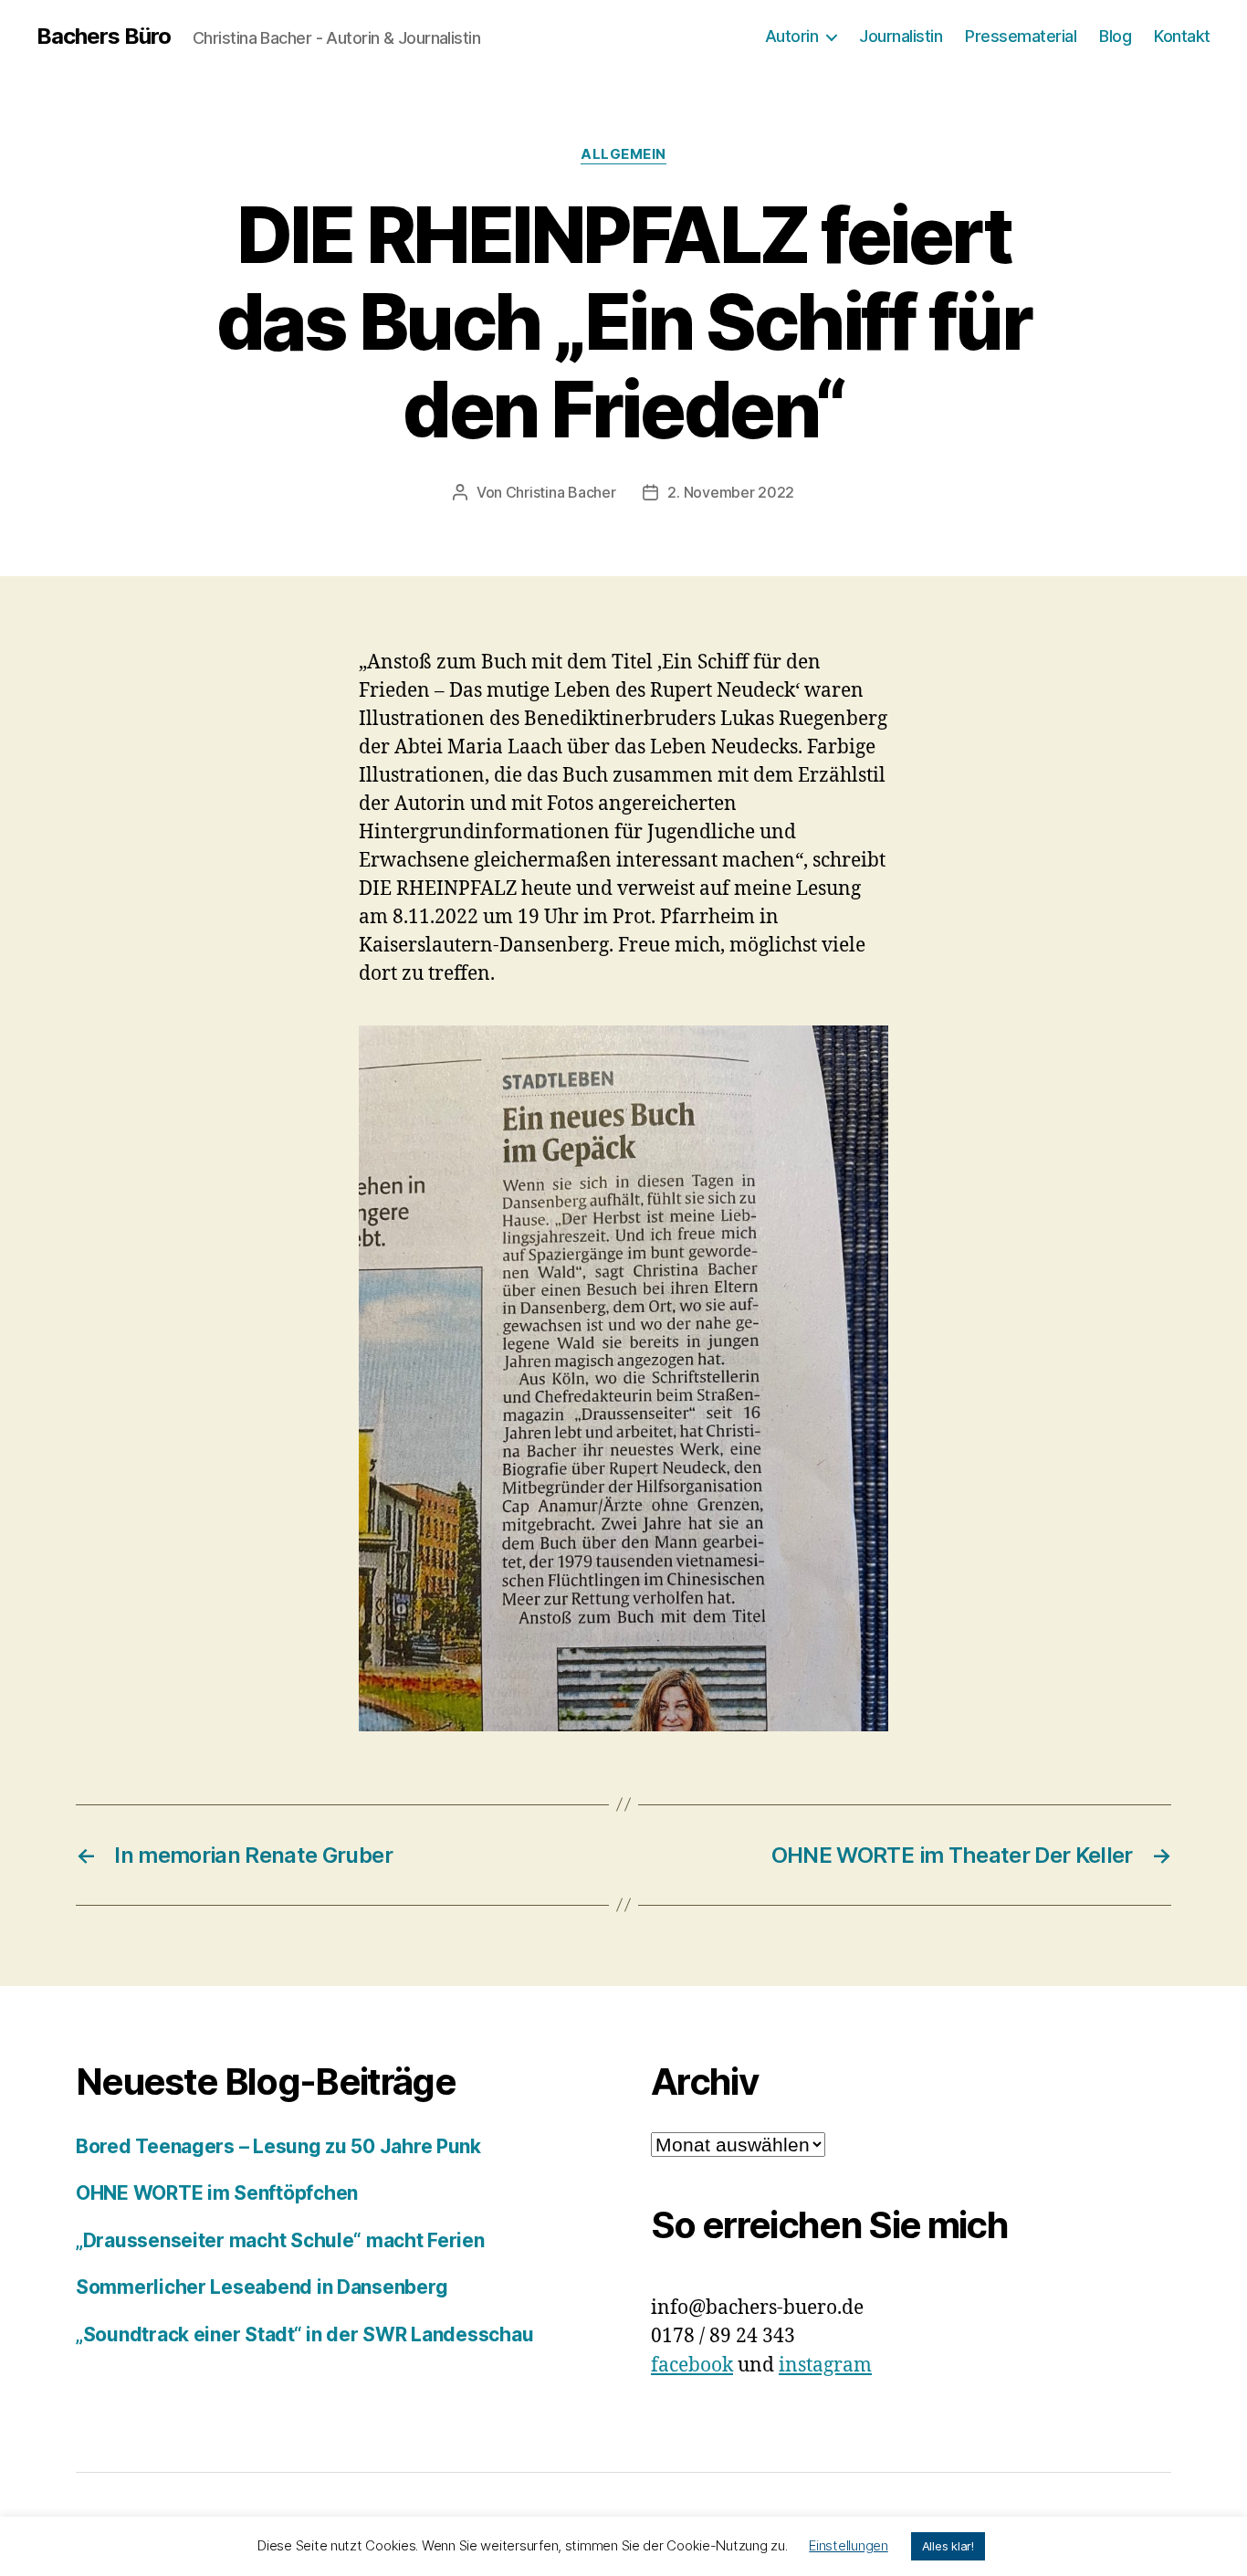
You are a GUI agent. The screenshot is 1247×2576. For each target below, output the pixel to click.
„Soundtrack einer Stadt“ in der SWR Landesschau (304, 2334)
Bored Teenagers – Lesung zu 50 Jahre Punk (278, 2146)
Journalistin (901, 36)
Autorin (792, 36)
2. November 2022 (731, 492)
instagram (825, 2366)
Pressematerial (1021, 36)
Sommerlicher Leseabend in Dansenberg (262, 2287)
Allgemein (623, 154)
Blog (1115, 36)
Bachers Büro (104, 37)
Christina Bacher (561, 492)
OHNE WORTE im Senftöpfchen (217, 2193)
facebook (692, 2366)
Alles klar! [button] (948, 2546)
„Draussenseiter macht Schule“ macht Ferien (280, 2240)
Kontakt (1182, 36)
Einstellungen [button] (849, 2545)
